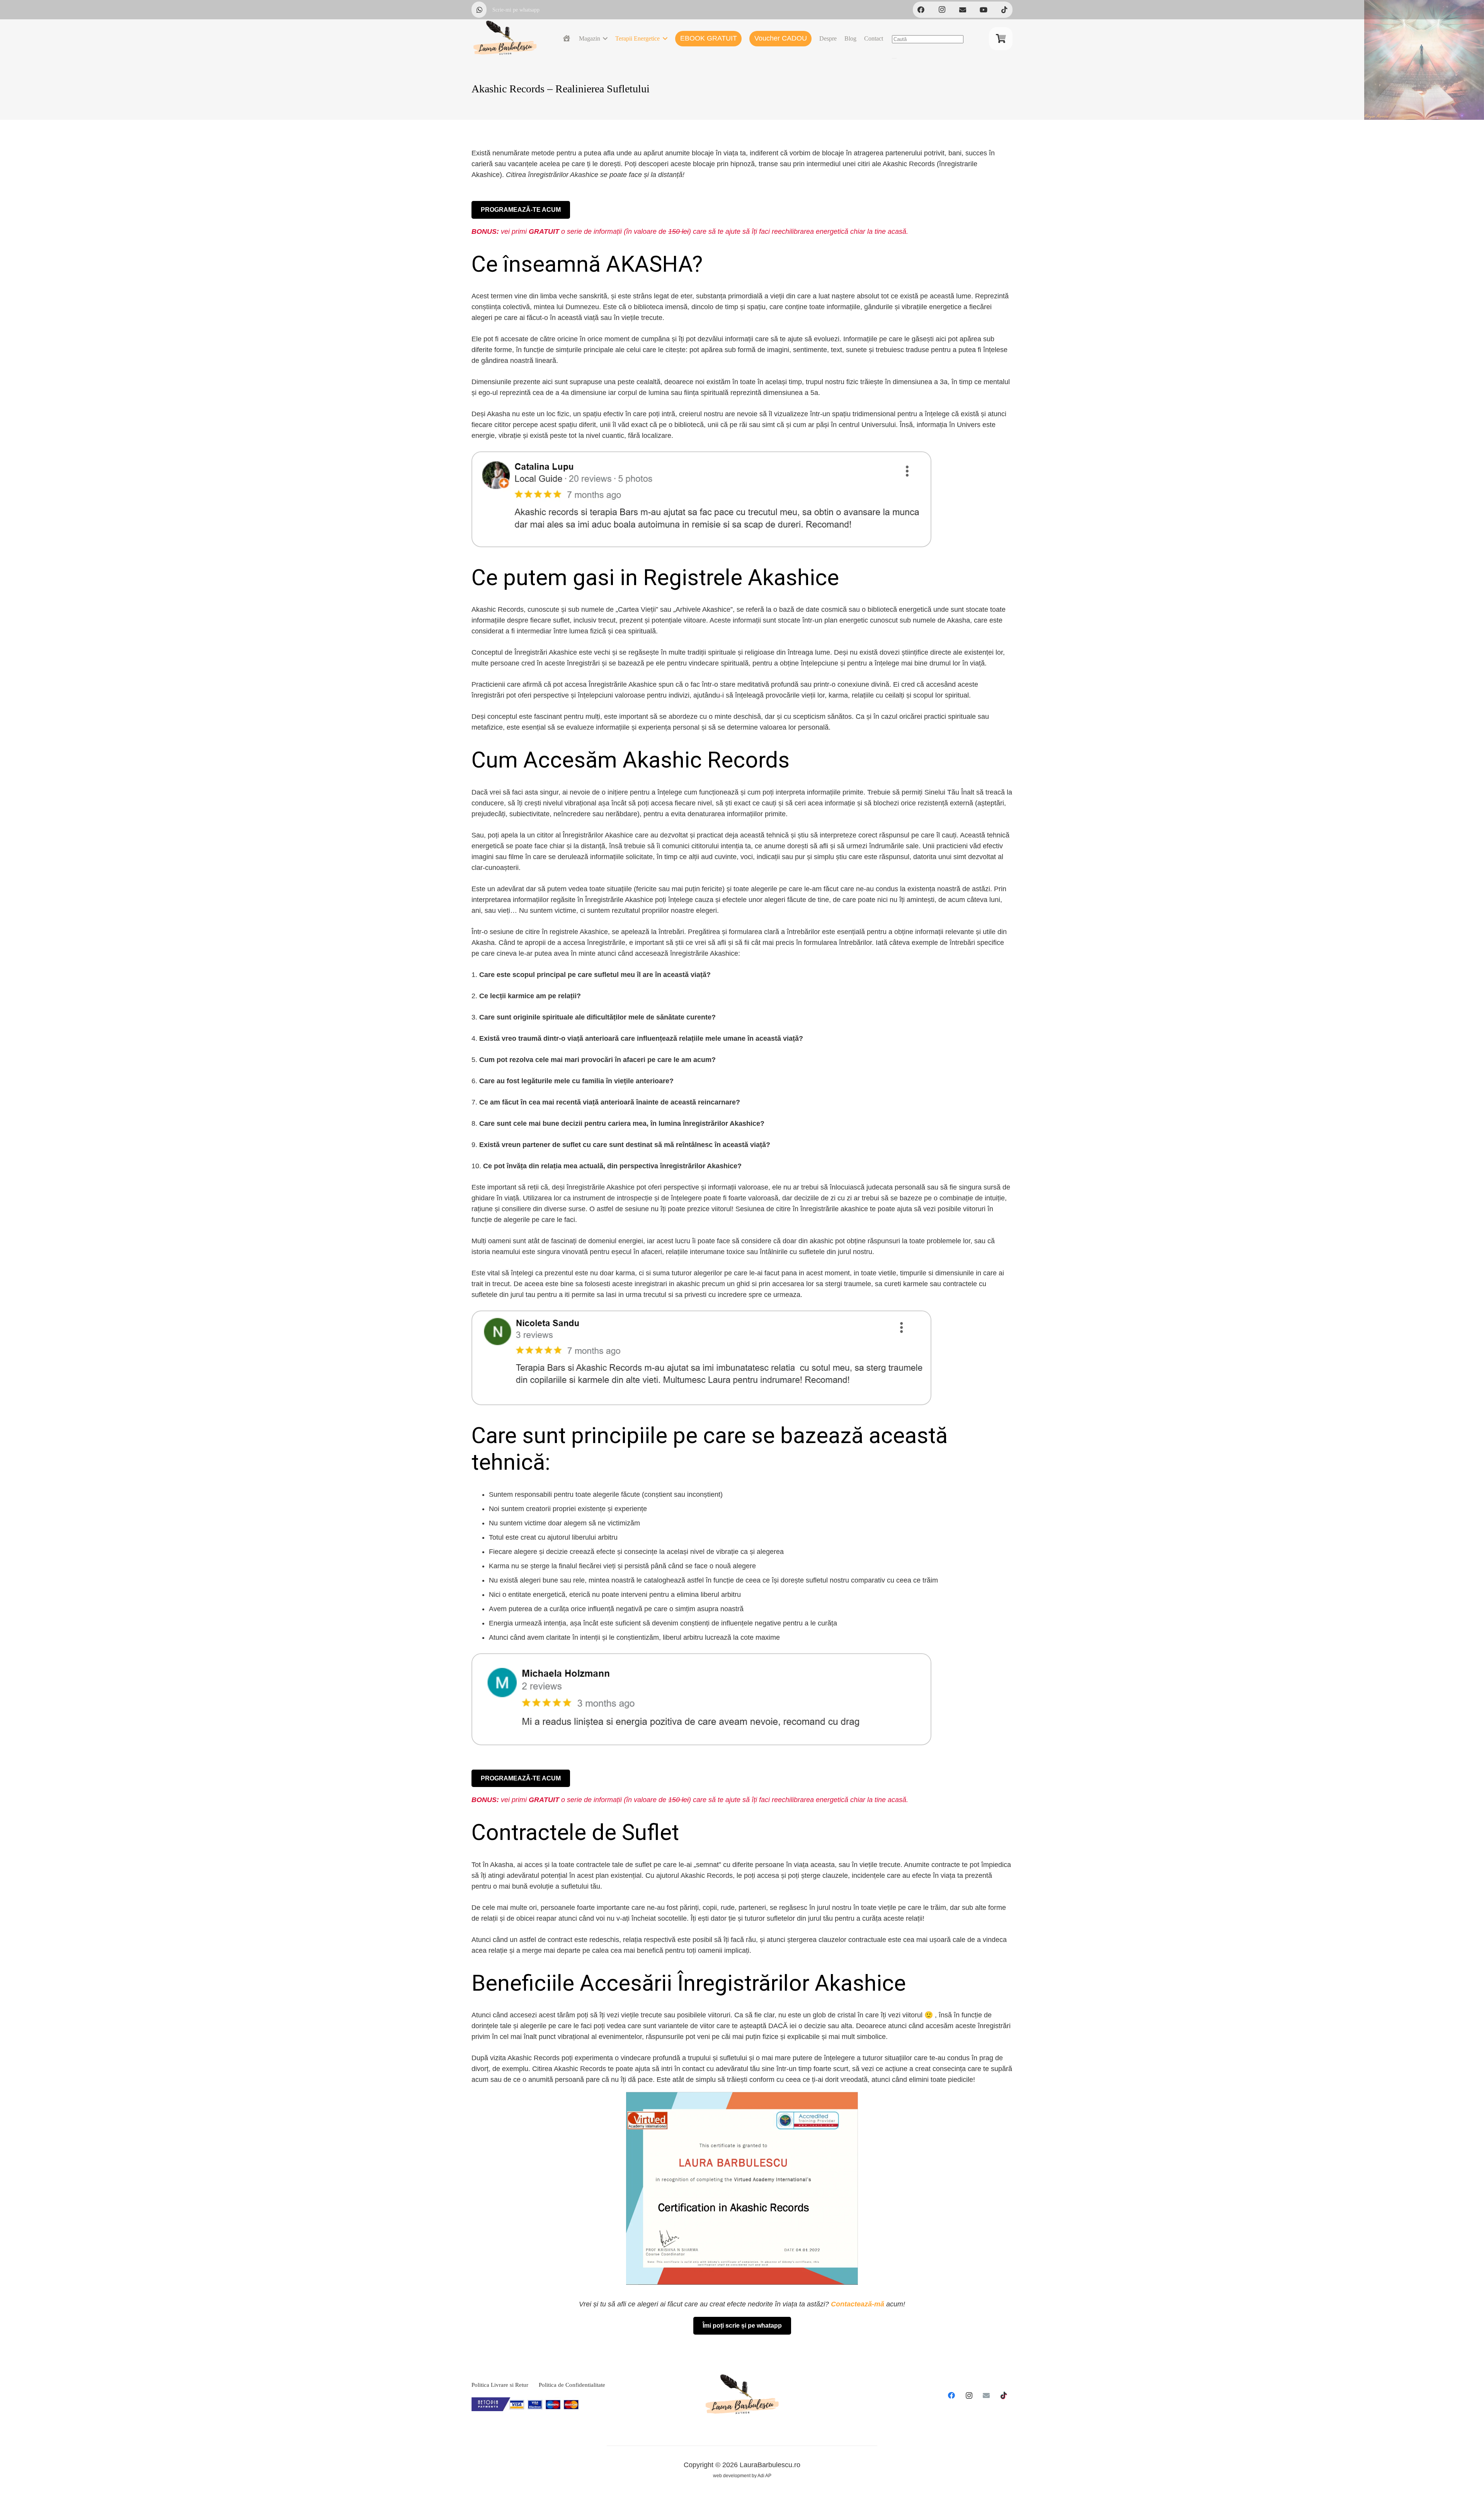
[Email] (986, 2395)
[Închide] (894, 58)
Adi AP (764, 2476)
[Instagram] (969, 2395)
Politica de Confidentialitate (572, 2385)
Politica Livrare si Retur (500, 2385)
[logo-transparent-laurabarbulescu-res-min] (505, 39)
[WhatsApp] (480, 10)
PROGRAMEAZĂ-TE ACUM (521, 210)
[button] (604, 39)
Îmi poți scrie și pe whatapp (742, 2326)
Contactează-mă (858, 2304)
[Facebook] (952, 2395)
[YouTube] (984, 10)
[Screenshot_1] (742, 2188)
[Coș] (1001, 39)
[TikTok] (1004, 10)
